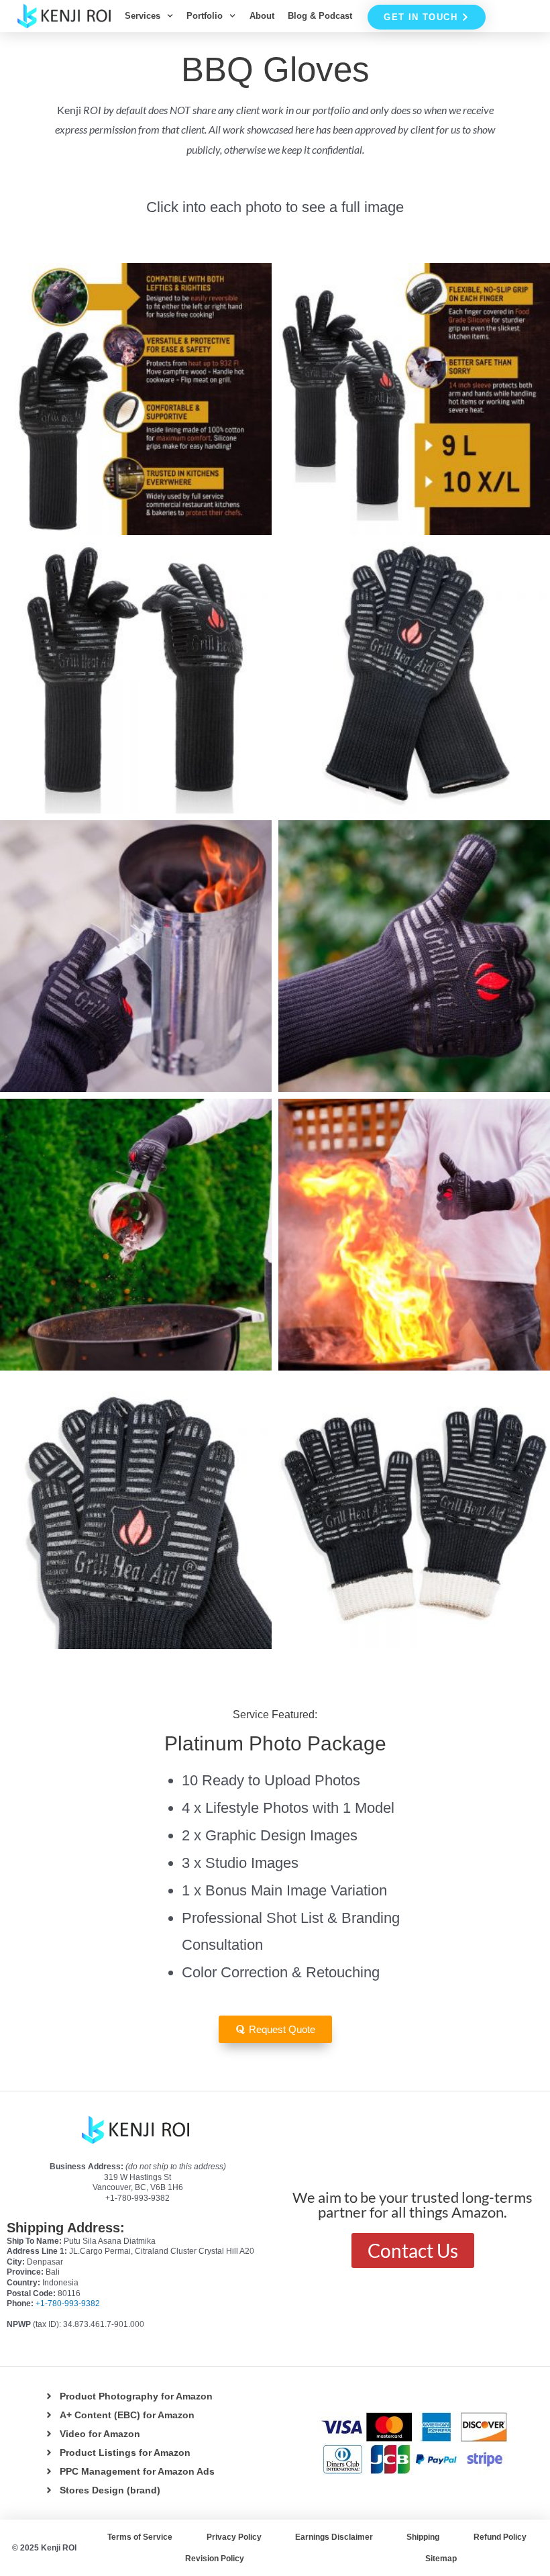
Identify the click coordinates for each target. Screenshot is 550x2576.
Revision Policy (215, 2559)
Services (143, 16)
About (262, 16)
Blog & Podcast (320, 16)
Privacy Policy (234, 2537)
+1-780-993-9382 (68, 2303)
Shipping (423, 2537)
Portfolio (205, 16)
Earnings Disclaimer (334, 2537)
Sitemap (441, 2559)
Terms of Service (140, 2537)
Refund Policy (500, 2537)
